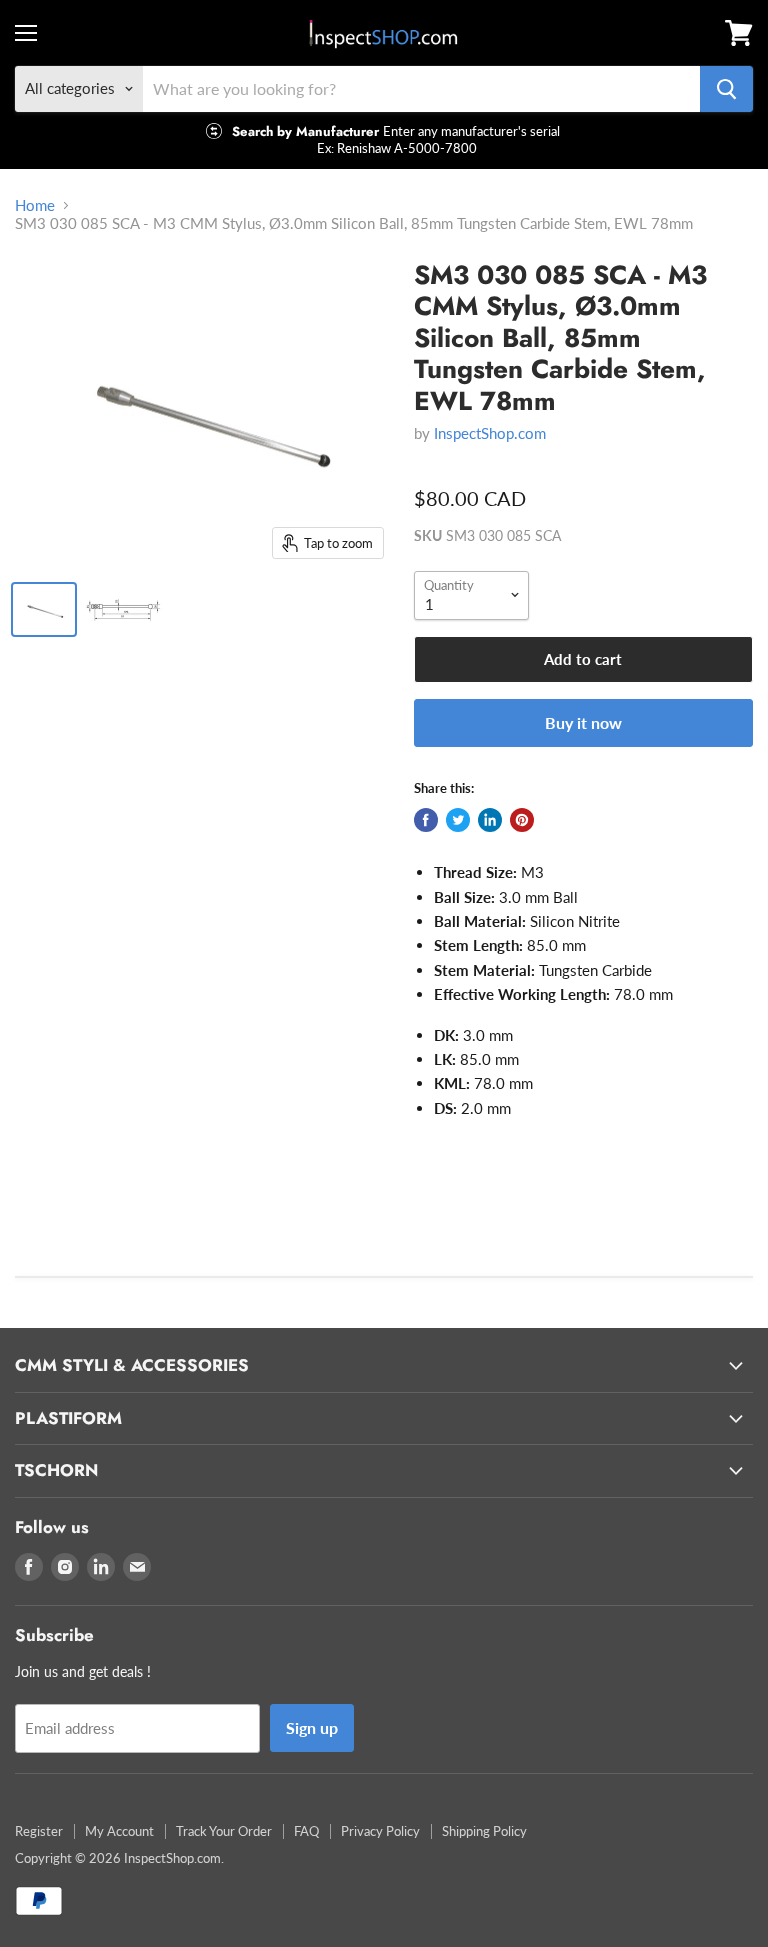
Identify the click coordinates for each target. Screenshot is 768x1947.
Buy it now (583, 722)
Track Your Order (224, 1831)
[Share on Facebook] (426, 820)
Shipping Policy (484, 1831)
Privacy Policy (380, 1831)
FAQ (306, 1831)
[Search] (726, 89)
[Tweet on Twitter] (458, 820)
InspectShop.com (490, 433)
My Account (119, 1831)
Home (35, 205)
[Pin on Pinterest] (522, 820)
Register (39, 1831)
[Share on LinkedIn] (490, 820)
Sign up (312, 1727)
